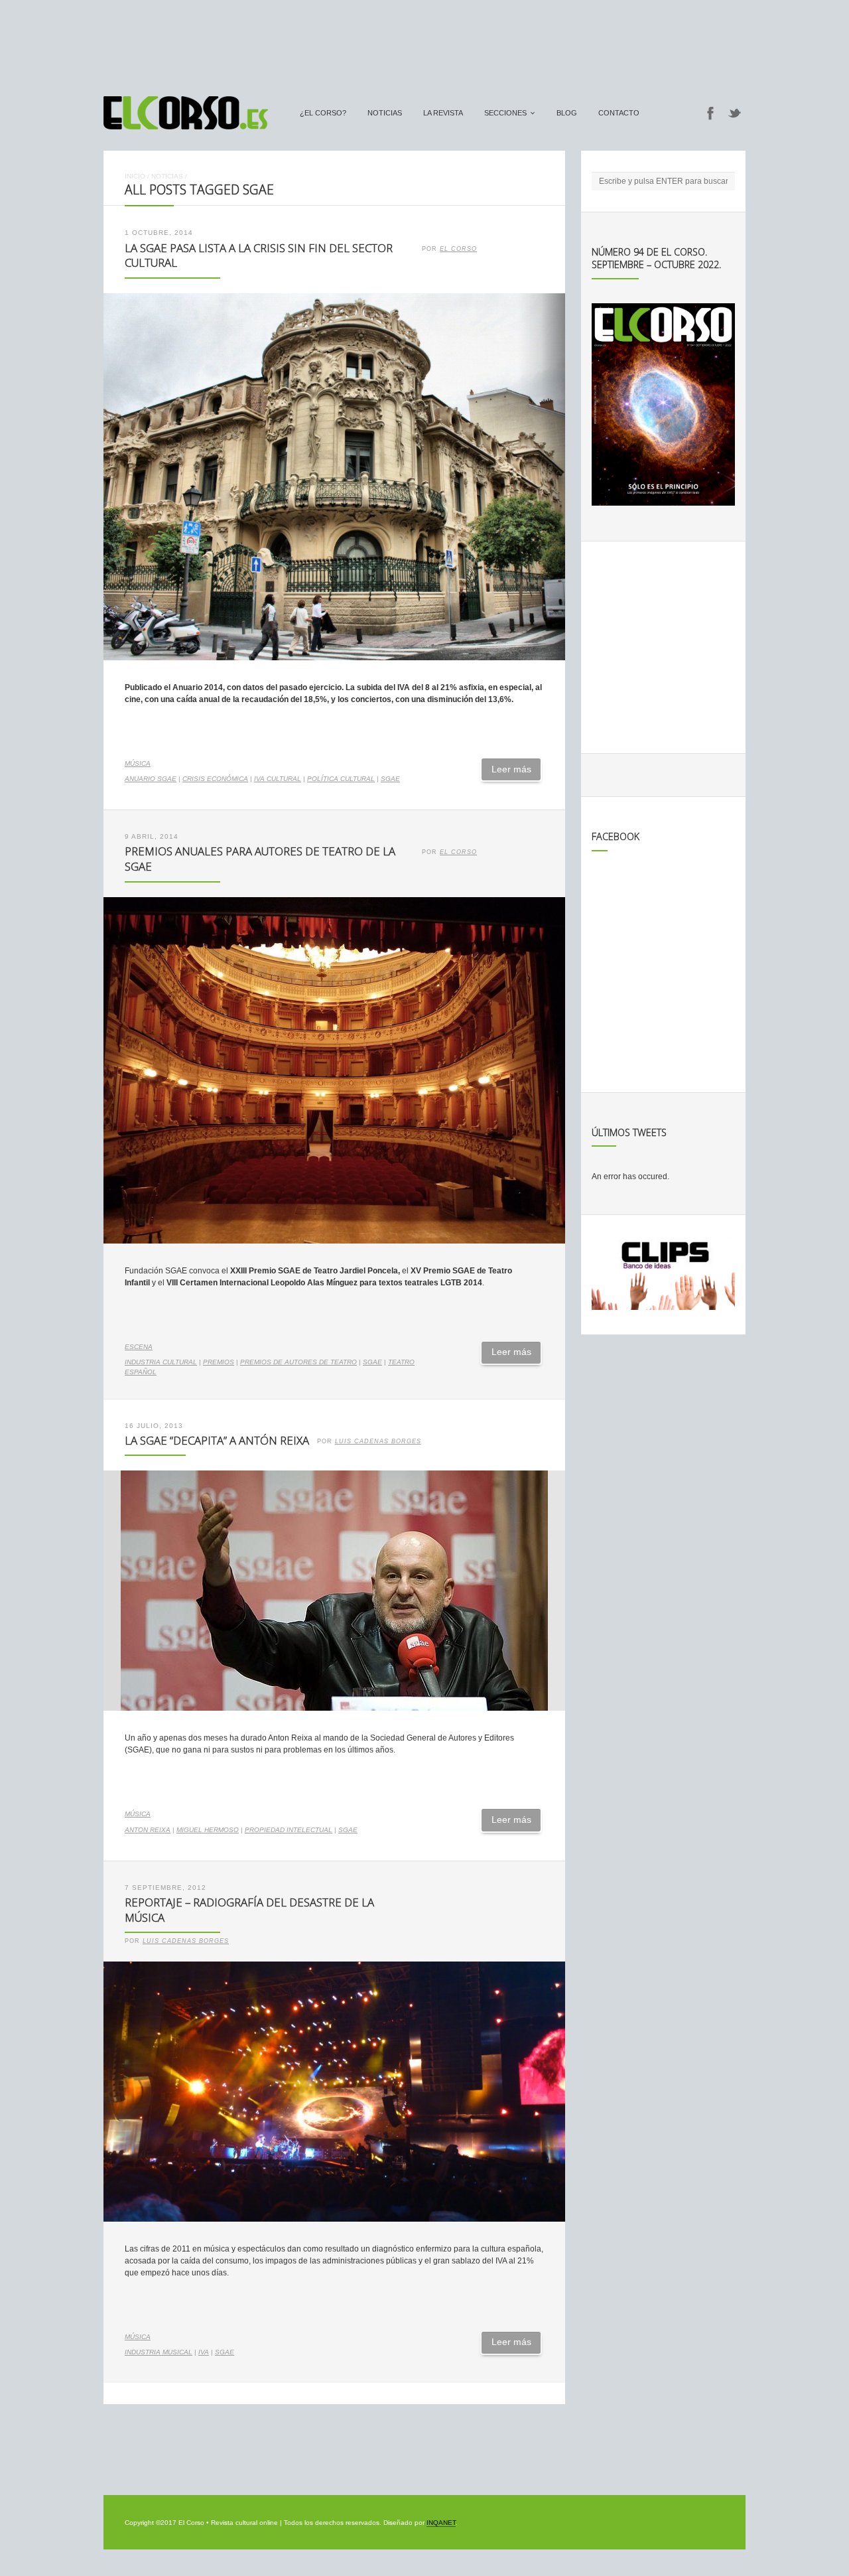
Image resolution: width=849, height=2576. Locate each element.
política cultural (341, 779)
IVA (204, 2352)
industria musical (159, 2352)
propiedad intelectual (289, 1830)
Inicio (135, 176)
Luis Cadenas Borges (378, 1441)
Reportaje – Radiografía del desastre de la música (249, 1910)
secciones (505, 113)
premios (219, 1362)
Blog (567, 113)
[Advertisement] (424, 42)
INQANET (441, 2523)
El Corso (458, 249)
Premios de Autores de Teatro (298, 1362)
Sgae (390, 779)
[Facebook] (710, 113)
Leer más (511, 769)
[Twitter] (735, 113)
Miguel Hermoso (208, 1830)
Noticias (385, 113)
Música (138, 763)
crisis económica (215, 779)
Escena (139, 1347)
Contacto (619, 113)
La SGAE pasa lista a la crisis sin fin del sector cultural (259, 255)
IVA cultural (278, 779)
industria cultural (161, 1362)
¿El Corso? (323, 113)
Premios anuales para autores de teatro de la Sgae (260, 859)
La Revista (443, 113)
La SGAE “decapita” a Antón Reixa (217, 1440)
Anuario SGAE (151, 779)
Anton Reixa (148, 1830)
